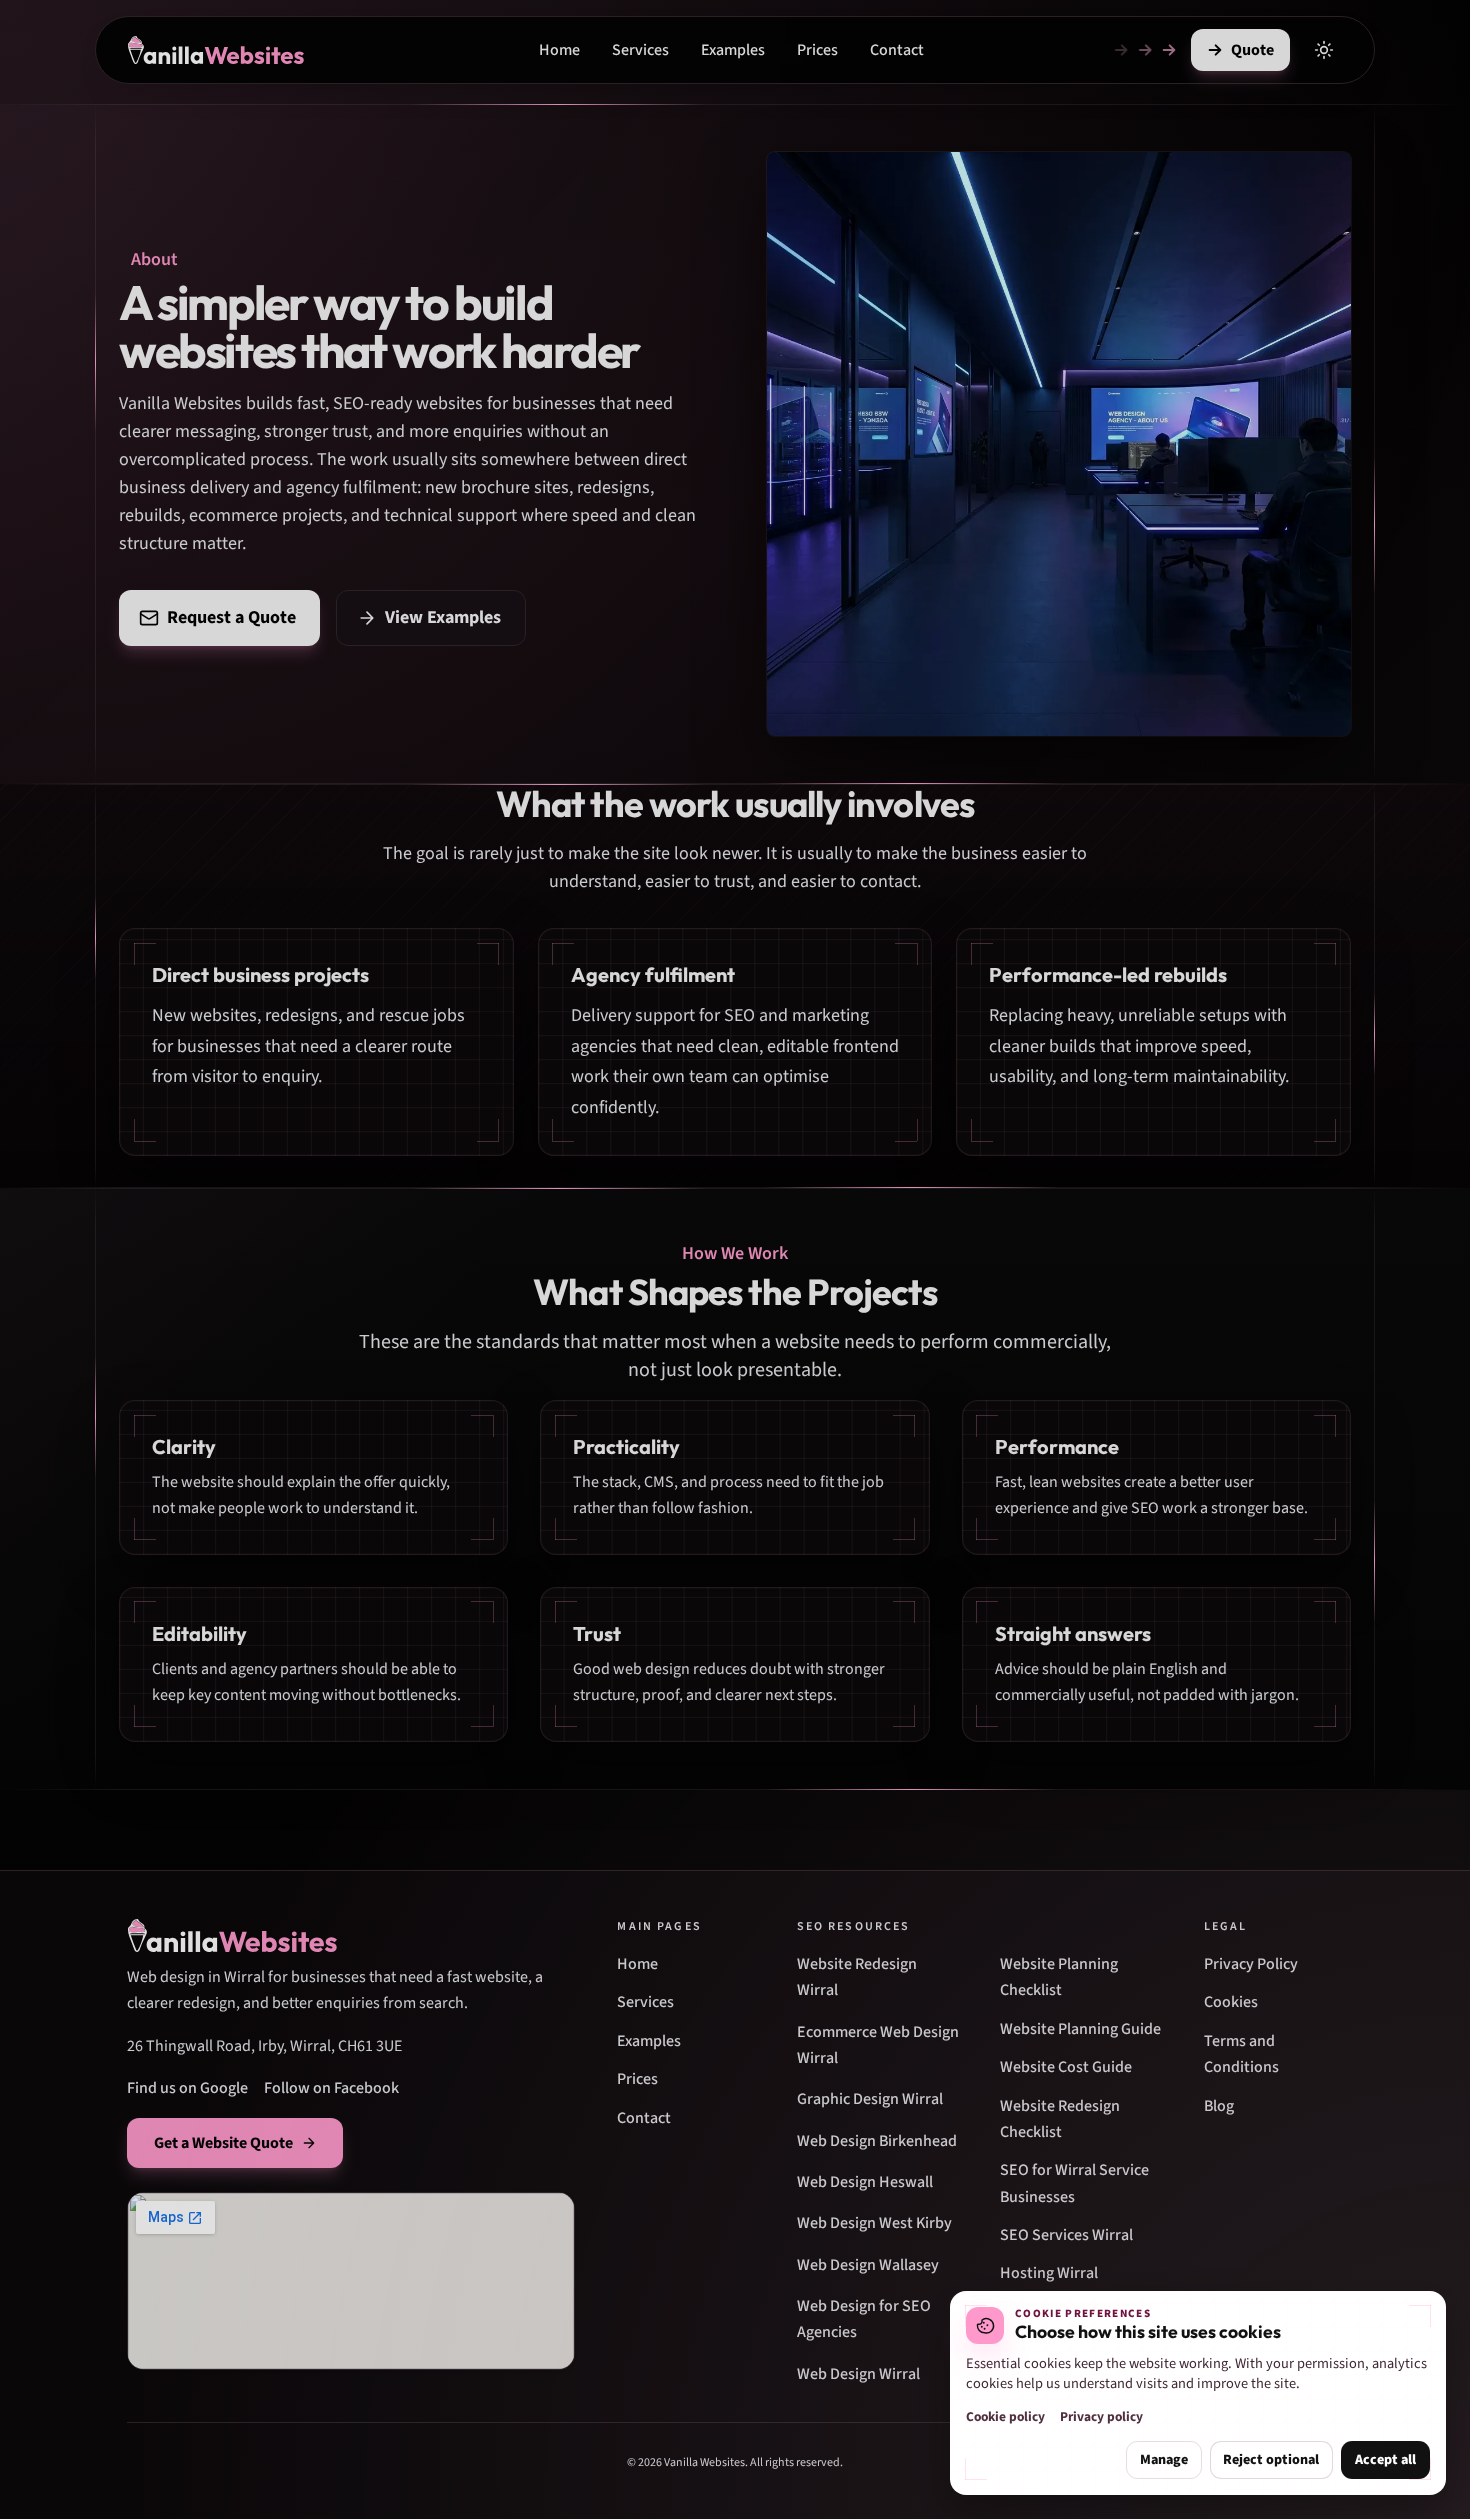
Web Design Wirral (858, 2374)
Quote (1252, 50)
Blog (1219, 2106)
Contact (897, 50)
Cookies (1231, 2002)
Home (559, 50)
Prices (817, 50)
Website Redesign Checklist (1060, 2119)
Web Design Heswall (865, 2182)
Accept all (1385, 2460)
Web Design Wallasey (868, 2265)
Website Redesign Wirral (857, 1977)
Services (640, 50)
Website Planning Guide (1080, 2029)
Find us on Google (187, 2088)
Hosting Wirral (1049, 2273)
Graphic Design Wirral (870, 2099)
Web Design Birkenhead (877, 2141)
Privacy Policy (1251, 1964)
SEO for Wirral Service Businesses (1074, 2183)
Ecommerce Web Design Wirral (878, 2045)
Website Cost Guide (1066, 2067)
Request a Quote (231, 617)
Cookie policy (1005, 2416)
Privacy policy (1101, 2416)
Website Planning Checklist (1059, 1977)
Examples (733, 50)
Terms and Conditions (1241, 2054)
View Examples (443, 617)
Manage (1164, 2460)
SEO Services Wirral (1066, 2235)
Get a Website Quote (223, 2143)
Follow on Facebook (331, 2088)
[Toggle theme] (1324, 50)
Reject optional (1271, 2460)
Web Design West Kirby (874, 2223)
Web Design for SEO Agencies (864, 2319)
